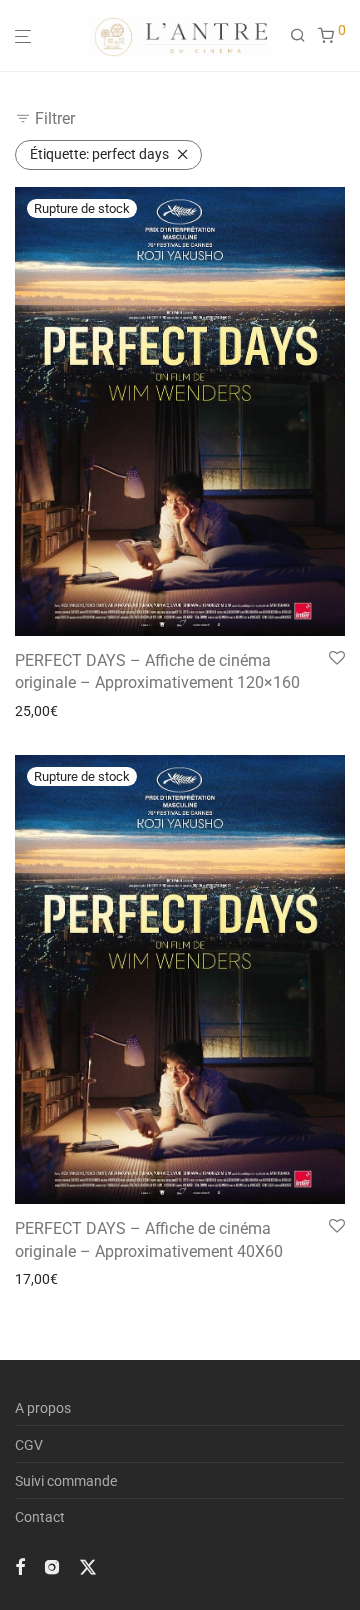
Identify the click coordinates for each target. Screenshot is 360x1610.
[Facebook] (20, 1566)
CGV (29, 1445)
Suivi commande (66, 1481)
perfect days (99, 154)
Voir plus (36, 711)
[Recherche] (304, 36)
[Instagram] (52, 1566)
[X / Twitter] (88, 1566)
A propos (43, 1408)
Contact (40, 1517)
